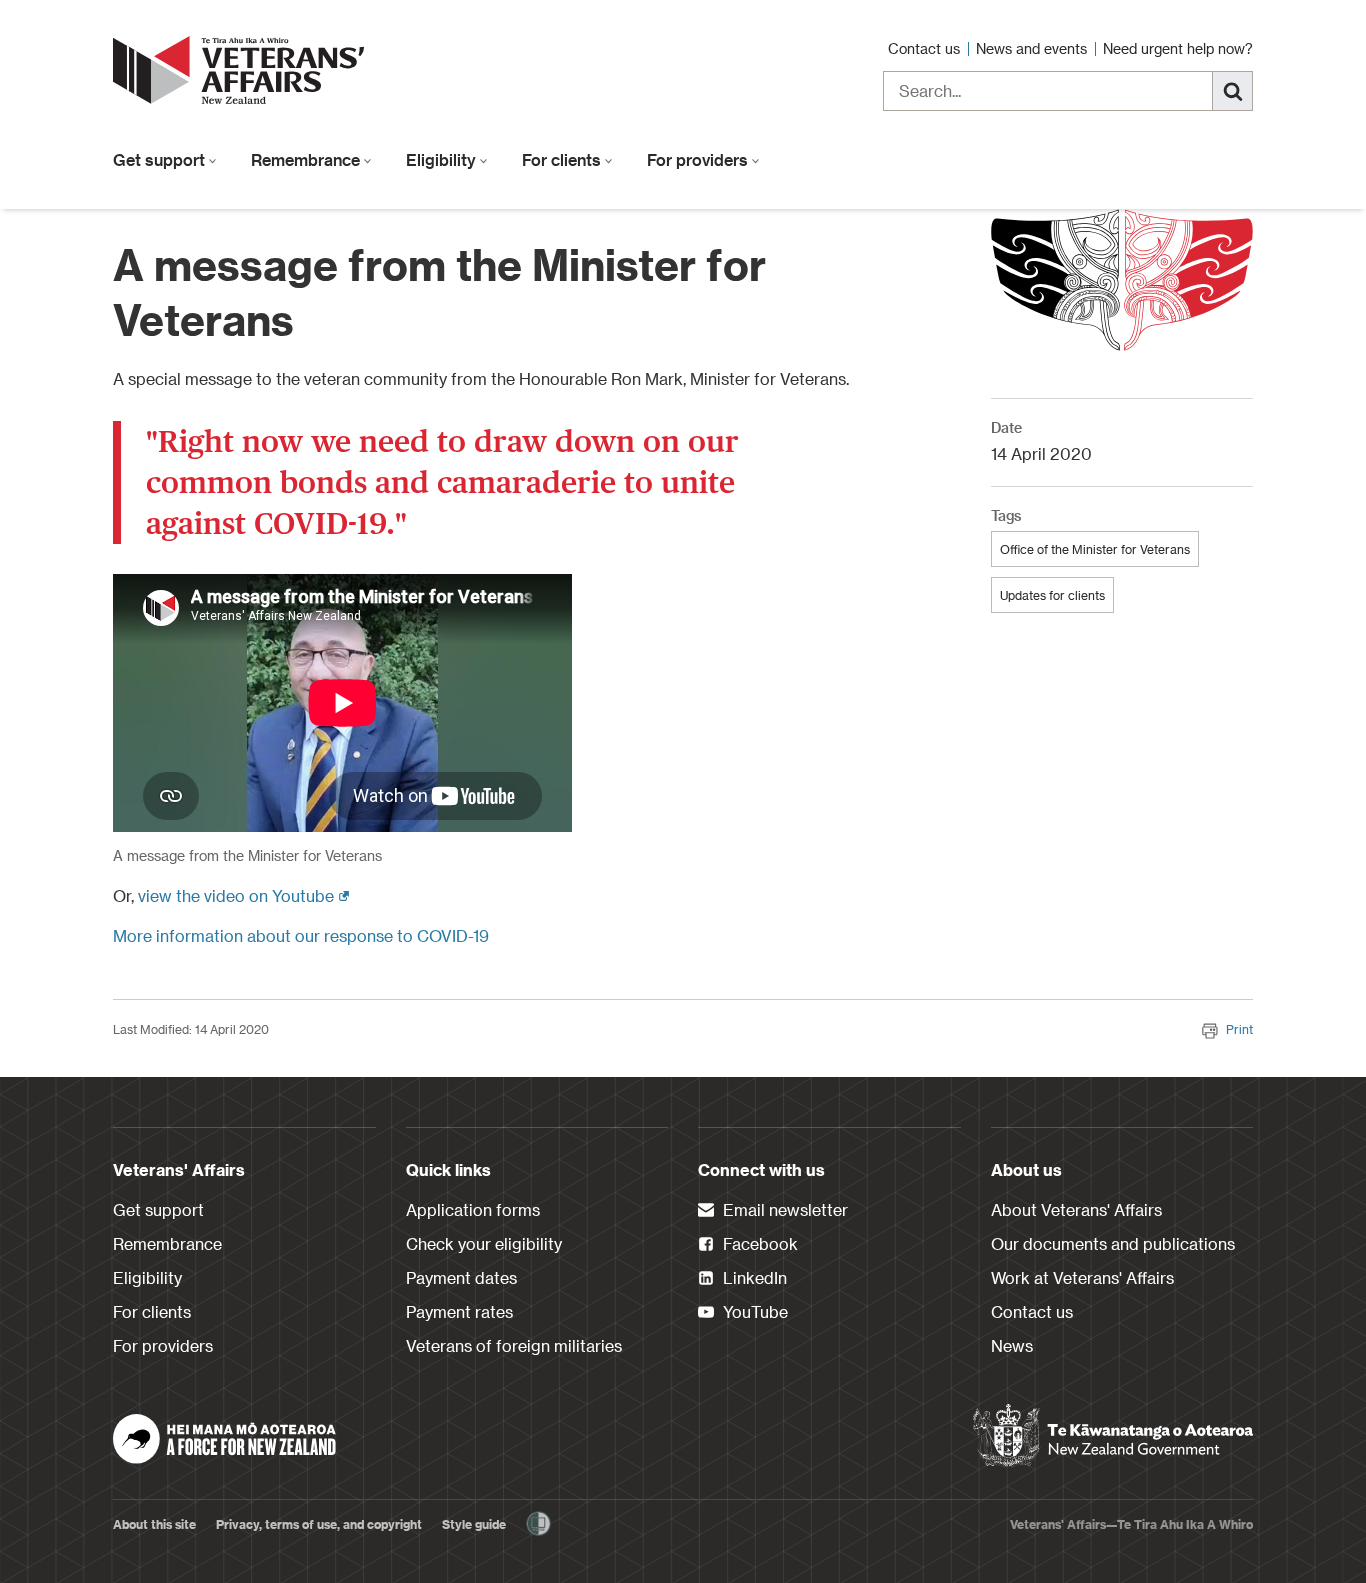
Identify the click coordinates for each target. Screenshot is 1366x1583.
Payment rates (459, 1311)
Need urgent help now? (1178, 48)
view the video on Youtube (243, 895)
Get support (161, 159)
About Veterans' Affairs (1076, 1209)
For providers (699, 159)
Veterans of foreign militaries (514, 1345)
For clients (563, 159)
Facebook (758, 1243)
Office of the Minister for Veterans (1095, 549)
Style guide (474, 1524)
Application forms (473, 1209)
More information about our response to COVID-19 (301, 935)
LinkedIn (753, 1277)
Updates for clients (1052, 595)
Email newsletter (783, 1209)
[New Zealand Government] (1113, 1436)
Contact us (926, 48)
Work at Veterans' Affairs (1082, 1277)
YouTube (753, 1311)
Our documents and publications (1113, 1243)
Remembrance (307, 159)
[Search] (1233, 91)
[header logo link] (243, 70)
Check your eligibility (484, 1243)
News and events (1033, 48)
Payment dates (461, 1277)
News (1012, 1345)
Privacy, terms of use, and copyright (319, 1524)
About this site (154, 1524)
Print (1239, 1029)
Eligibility (443, 159)
